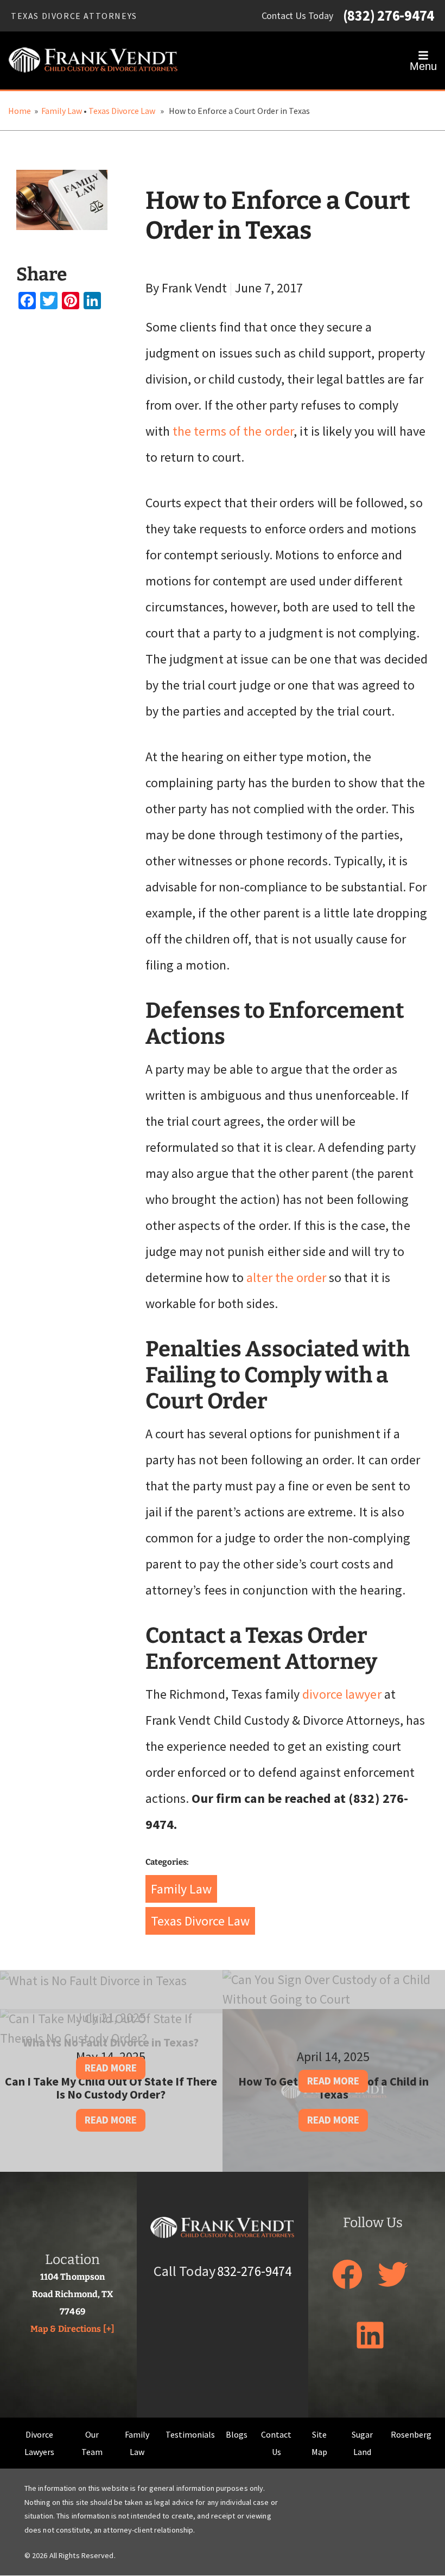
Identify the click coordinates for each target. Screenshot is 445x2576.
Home (20, 111)
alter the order (286, 1277)
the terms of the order (233, 431)
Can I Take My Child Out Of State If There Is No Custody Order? (111, 2088)
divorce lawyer (342, 1694)
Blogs (237, 2434)
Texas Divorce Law (122, 111)
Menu (423, 66)
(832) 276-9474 (389, 16)
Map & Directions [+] (72, 2328)
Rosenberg (411, 2434)
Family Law (62, 111)
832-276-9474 (254, 2271)
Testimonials (190, 2434)
